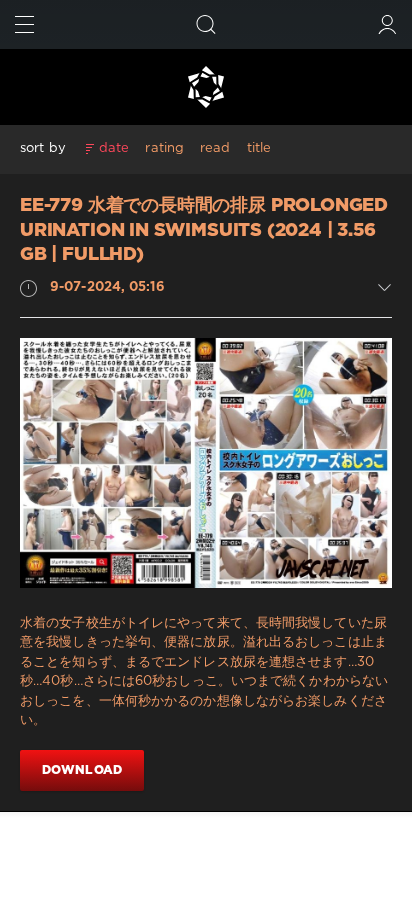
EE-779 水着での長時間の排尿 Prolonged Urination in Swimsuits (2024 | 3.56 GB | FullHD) (204, 230)
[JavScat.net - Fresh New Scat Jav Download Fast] (206, 87)
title (259, 148)
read (215, 148)
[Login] (387, 24)
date (114, 148)
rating (164, 148)
